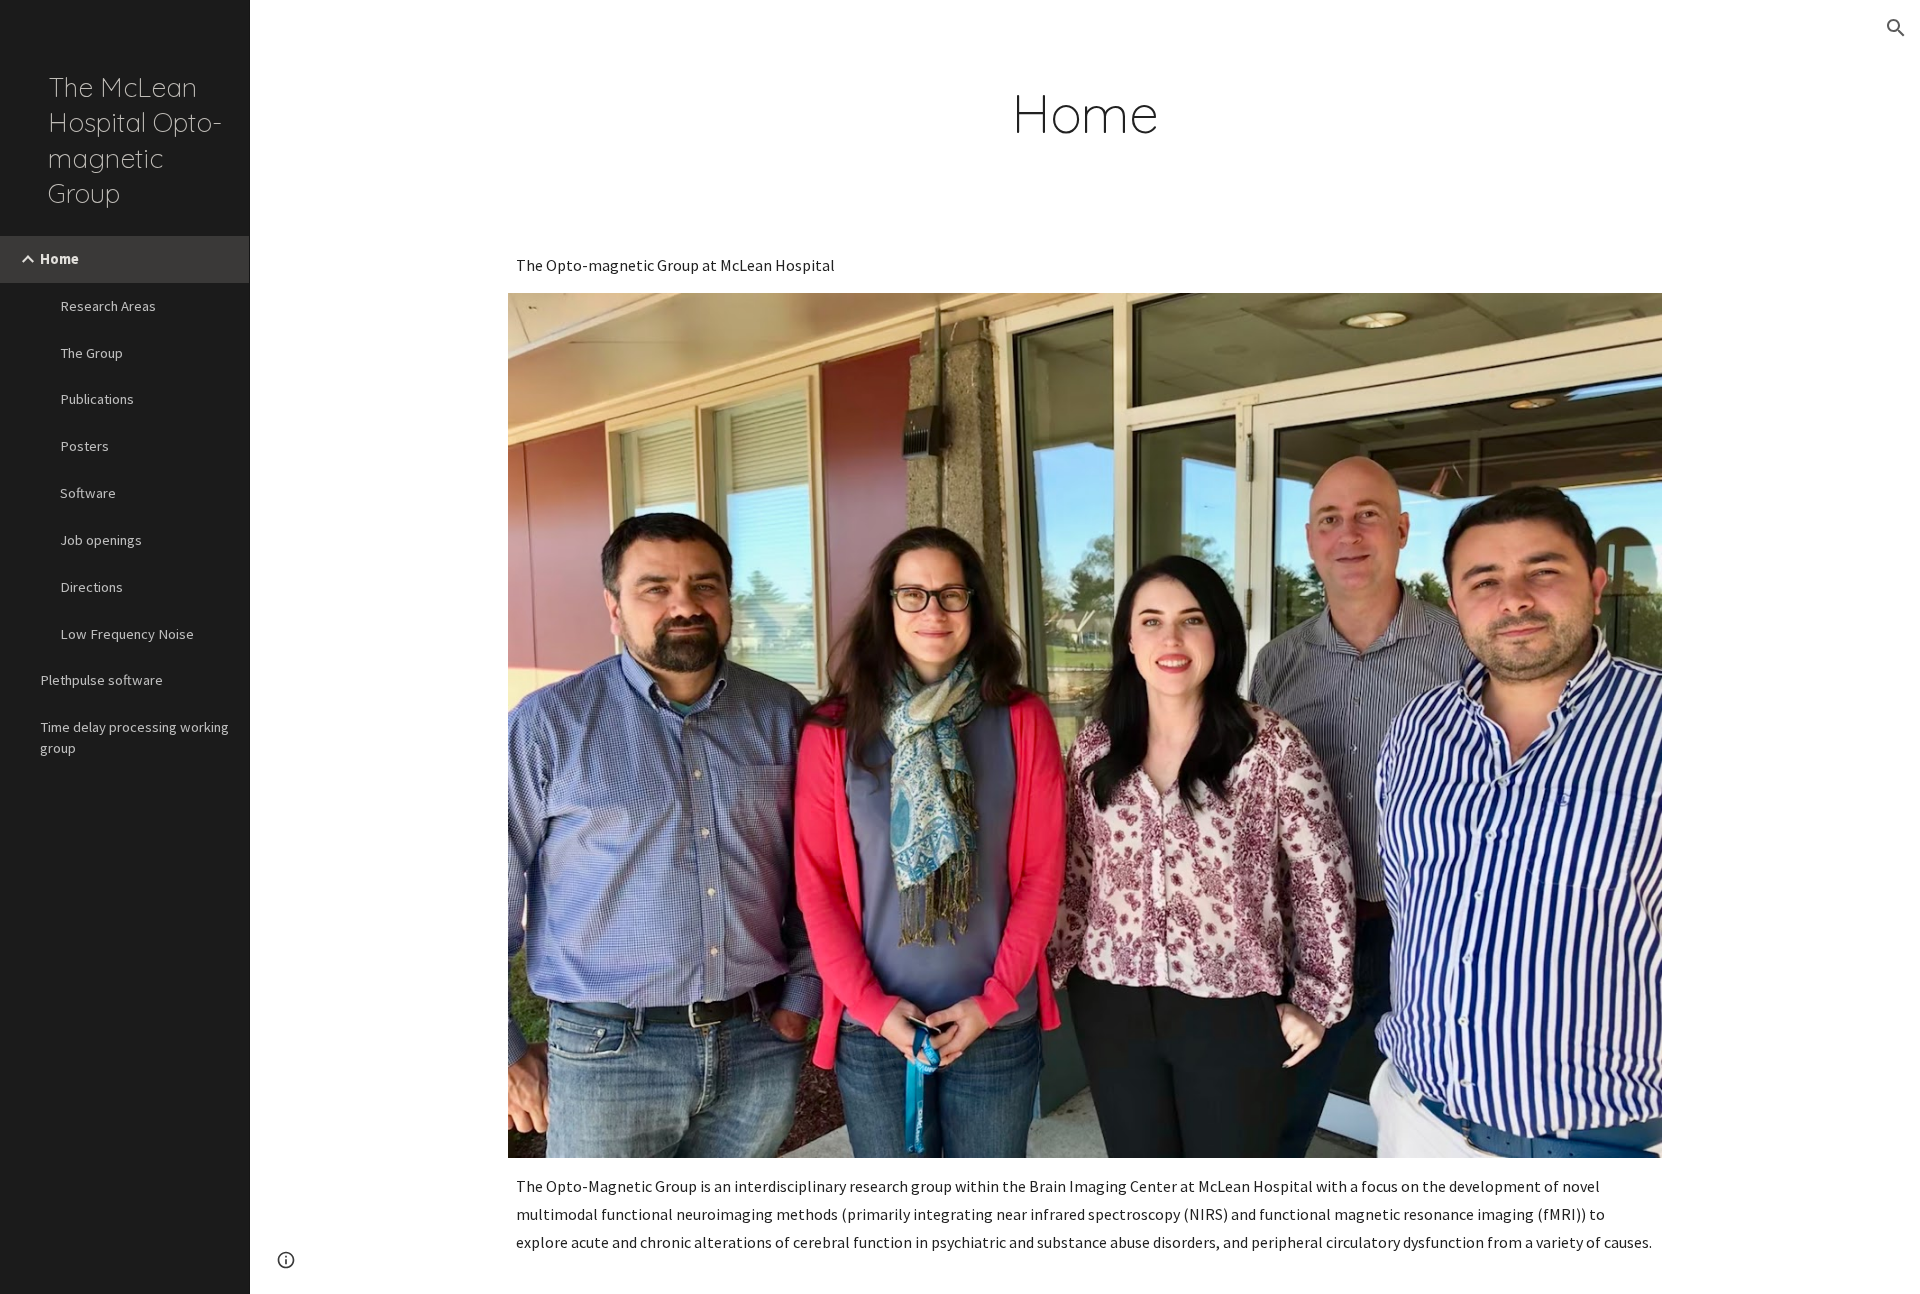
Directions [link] (91, 587)
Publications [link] (97, 399)
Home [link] (59, 259)
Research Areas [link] (108, 306)
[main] (1085, 113)
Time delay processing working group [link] (134, 737)
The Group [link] (91, 353)
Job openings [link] (101, 540)
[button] (1896, 28)
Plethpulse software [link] (101, 680)
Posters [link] (84, 446)
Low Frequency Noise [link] (127, 634)
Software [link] (88, 493)
